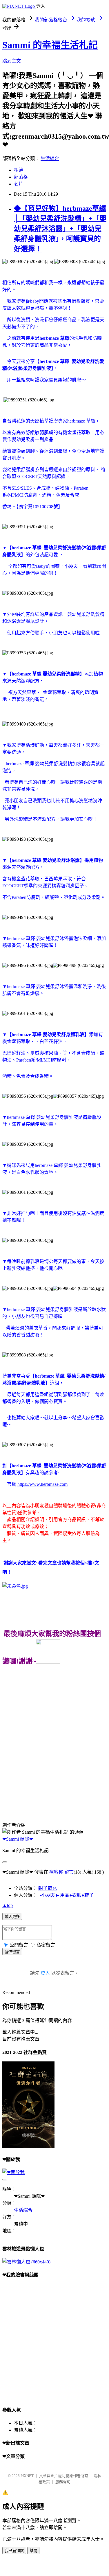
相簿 (19, 170)
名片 (19, 184)
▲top (8, 1905)
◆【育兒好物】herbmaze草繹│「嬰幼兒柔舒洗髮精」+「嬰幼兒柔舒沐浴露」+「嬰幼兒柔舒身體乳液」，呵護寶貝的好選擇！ (60, 229)
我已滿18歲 (14, 2551)
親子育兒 (48, 1888)
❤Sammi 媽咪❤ (18, 1839)
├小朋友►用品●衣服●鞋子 (66, 1895)
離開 (33, 2551)
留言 (69, 1872)
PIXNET (27, 2476)
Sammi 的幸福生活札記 (50, 45)
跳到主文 (12, 61)
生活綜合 (50, 158)
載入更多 (12, 1917)
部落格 (21, 177)
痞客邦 (56, 1872)
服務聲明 (63, 2482)
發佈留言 (12, 1952)
